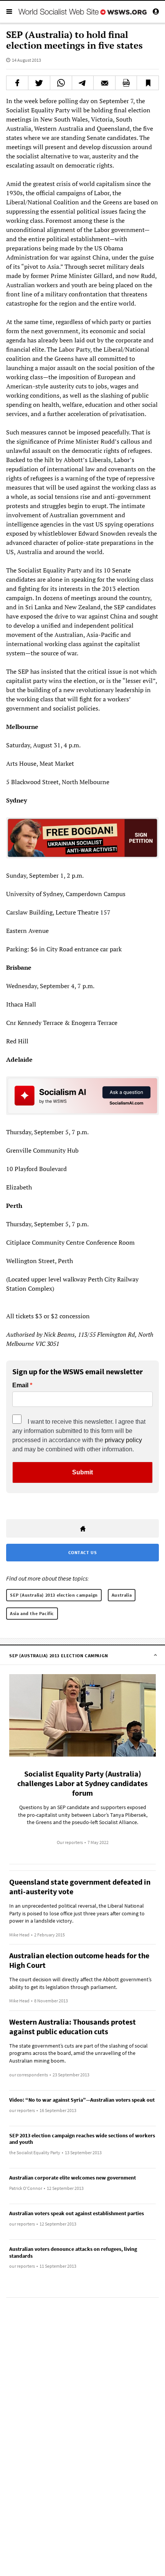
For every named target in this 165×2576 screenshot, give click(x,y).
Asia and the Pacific (32, 1613)
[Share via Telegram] (83, 83)
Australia (122, 1595)
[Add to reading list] (148, 83)
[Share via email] (104, 83)
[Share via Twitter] (39, 83)
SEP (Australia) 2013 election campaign (54, 1595)
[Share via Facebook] (17, 83)
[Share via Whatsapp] (61, 83)
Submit (82, 1472)
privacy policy (123, 1440)
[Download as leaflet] (126, 83)
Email (20, 1385)
